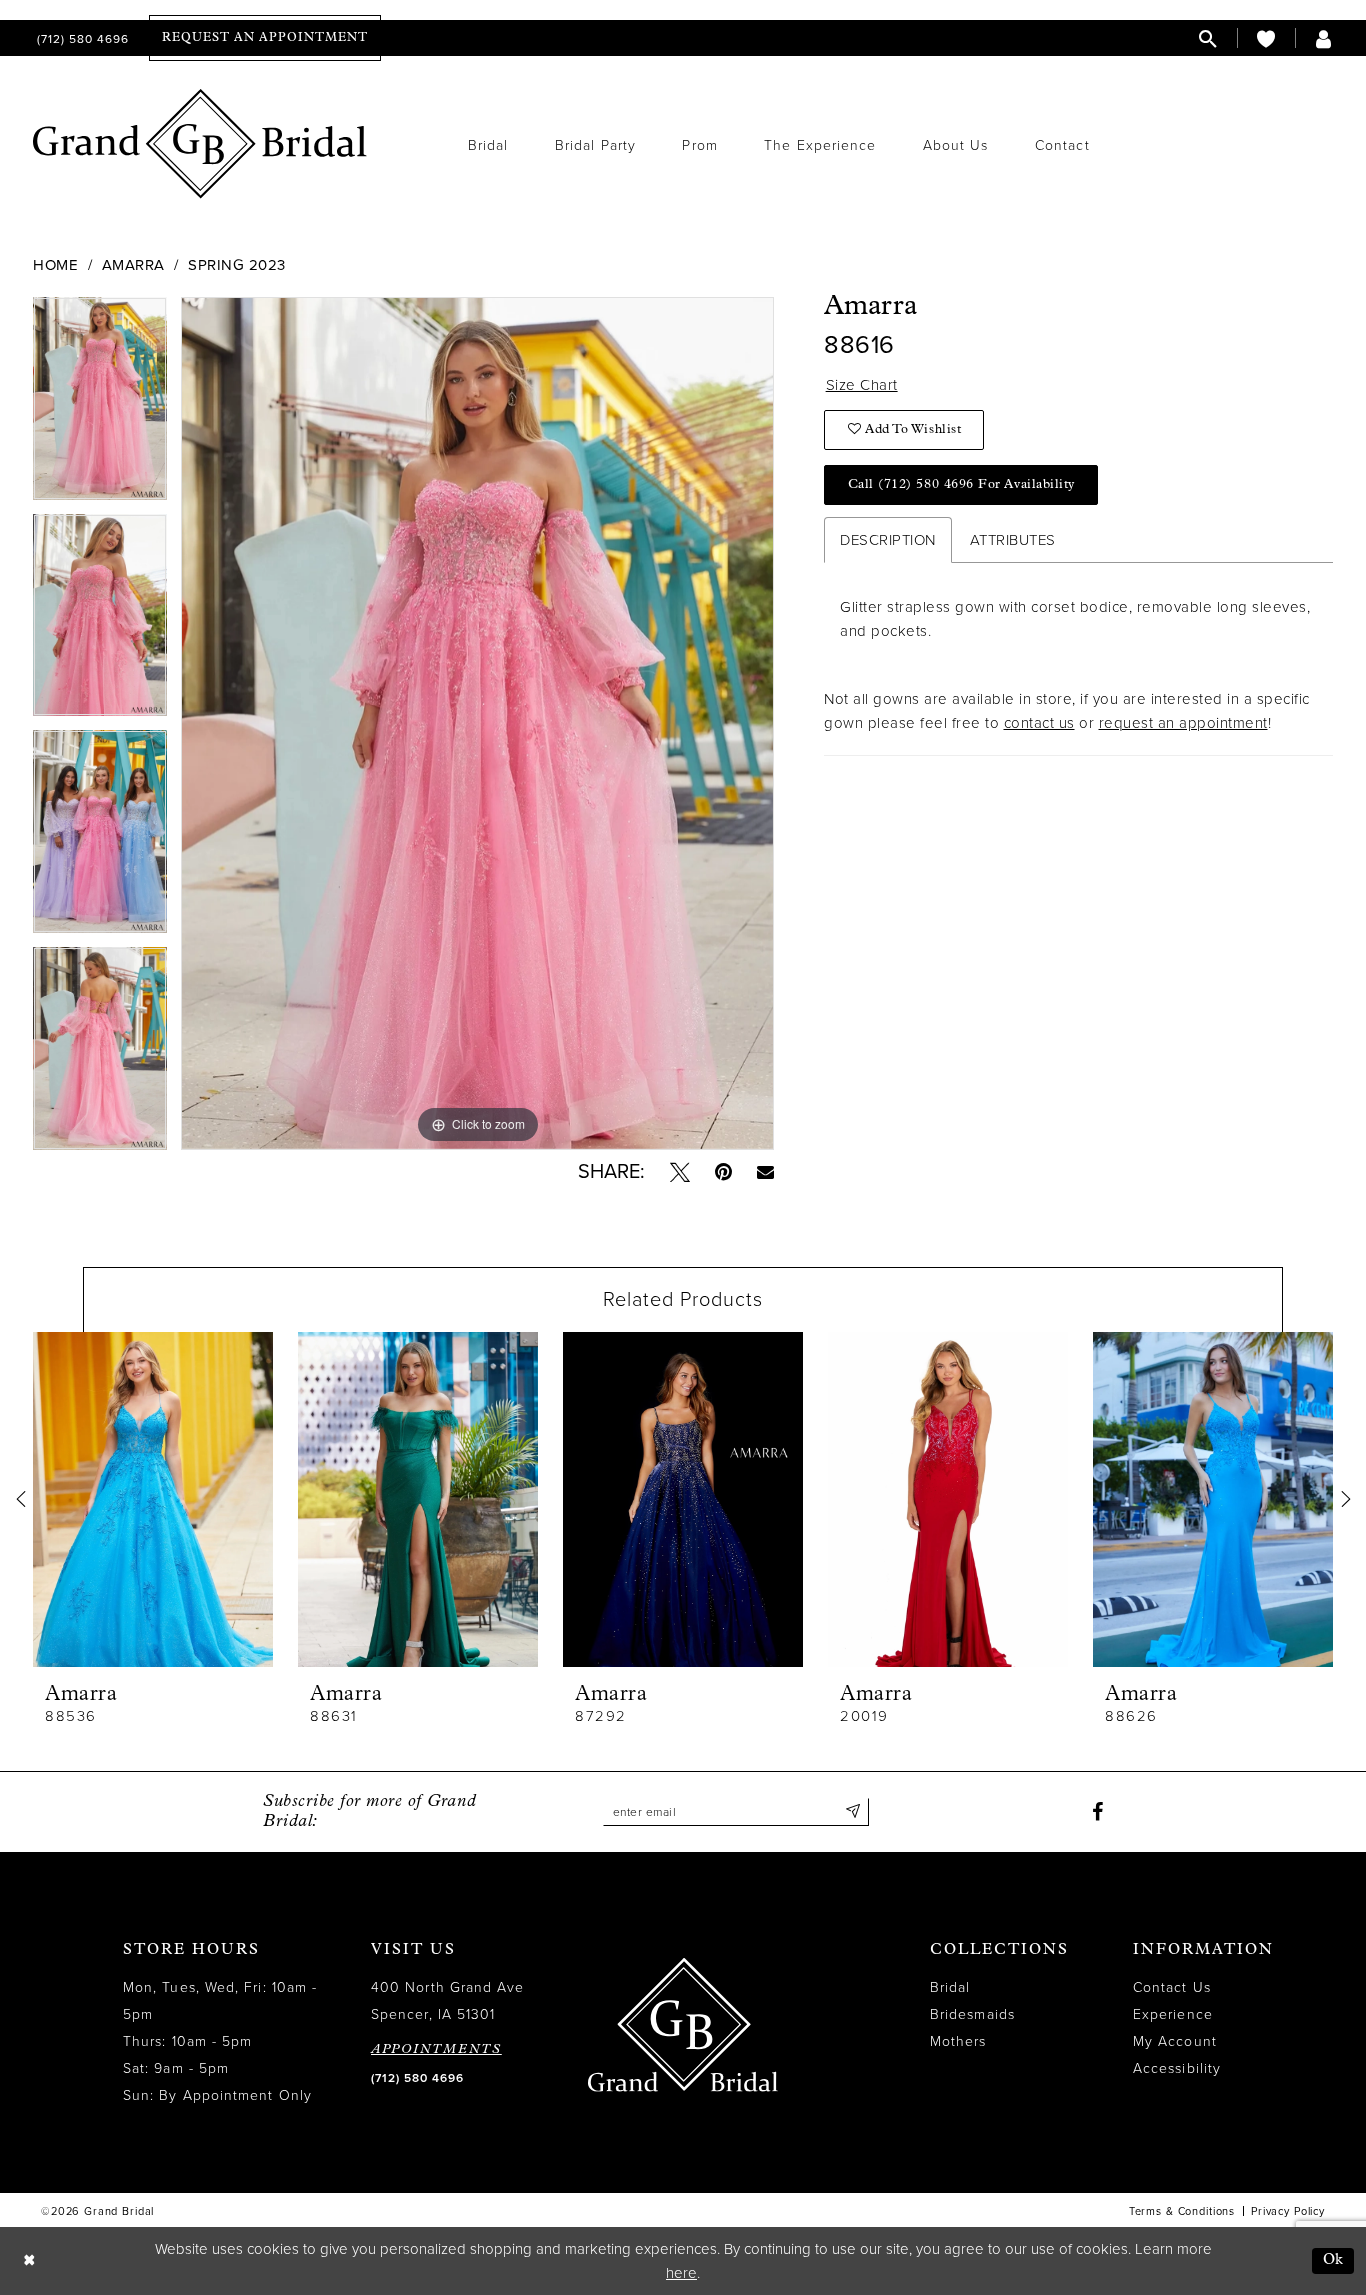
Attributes (1013, 540)
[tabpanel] (100, 405)
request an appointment (1183, 723)
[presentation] (153, 1499)
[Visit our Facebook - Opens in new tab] (1097, 1812)
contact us (1039, 723)
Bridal (950, 1987)
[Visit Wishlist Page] (1266, 38)
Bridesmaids (972, 2014)
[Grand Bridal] (200, 144)
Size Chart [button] (862, 385)
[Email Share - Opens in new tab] (765, 1171)
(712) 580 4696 (417, 2078)
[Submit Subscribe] (853, 1812)
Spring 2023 (237, 265)
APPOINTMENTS (436, 2049)
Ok (1333, 2260)
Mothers (958, 2041)
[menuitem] (81, 38)
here (681, 2273)
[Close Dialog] (29, 2261)
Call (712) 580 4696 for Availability (961, 484)
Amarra (133, 265)
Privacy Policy (1288, 2211)
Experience (1173, 2014)
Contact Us (1172, 1987)
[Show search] (1208, 38)
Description (888, 540)
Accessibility (1177, 2068)
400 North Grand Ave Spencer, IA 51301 (448, 2001)
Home (55, 265)
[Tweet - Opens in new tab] (680, 1172)
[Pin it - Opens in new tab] (723, 1172)
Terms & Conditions (1182, 2211)
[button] (1324, 38)
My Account (1175, 2041)
